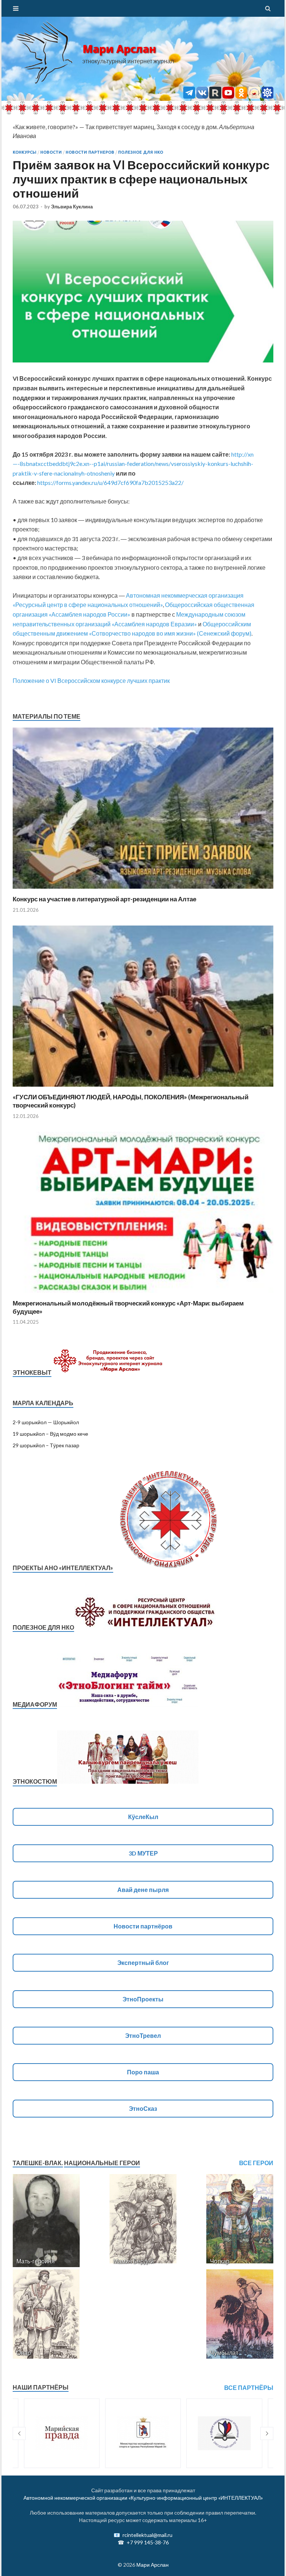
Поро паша (143, 2072)
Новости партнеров (90, 152)
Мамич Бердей (134, 2261)
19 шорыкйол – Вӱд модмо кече (50, 1434)
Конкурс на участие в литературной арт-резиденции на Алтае (104, 899)
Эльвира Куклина (72, 207)
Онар (24, 2353)
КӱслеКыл (143, 1817)
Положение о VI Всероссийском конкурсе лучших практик (91, 680)
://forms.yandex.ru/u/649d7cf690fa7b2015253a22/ (117, 482)
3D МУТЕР (143, 1853)
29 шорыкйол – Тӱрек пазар (46, 1445)
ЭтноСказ (143, 2108)
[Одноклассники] (241, 96)
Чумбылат (224, 2353)
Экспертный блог (143, 1963)
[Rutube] (215, 96)
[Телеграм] (189, 96)
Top (268, 2558)
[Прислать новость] (267, 96)
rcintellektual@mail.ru (147, 2535)
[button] (19, 2433)
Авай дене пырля (143, 1890)
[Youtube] (228, 96)
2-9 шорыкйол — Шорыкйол (46, 1422)
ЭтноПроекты (143, 1999)
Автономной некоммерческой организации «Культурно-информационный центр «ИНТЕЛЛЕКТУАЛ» (143, 2498)
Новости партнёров (143, 1926)
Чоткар (220, 2261)
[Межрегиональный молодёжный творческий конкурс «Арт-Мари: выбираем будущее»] (143, 1295)
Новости (51, 152)
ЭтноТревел (143, 2035)
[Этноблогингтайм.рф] (254, 96)
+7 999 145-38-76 (148, 2542)
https (44, 482)
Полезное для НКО (141, 152)
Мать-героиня (36, 2261)
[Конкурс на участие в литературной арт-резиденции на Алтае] (143, 890)
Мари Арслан (119, 49)
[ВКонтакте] (202, 96)
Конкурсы (25, 152)
